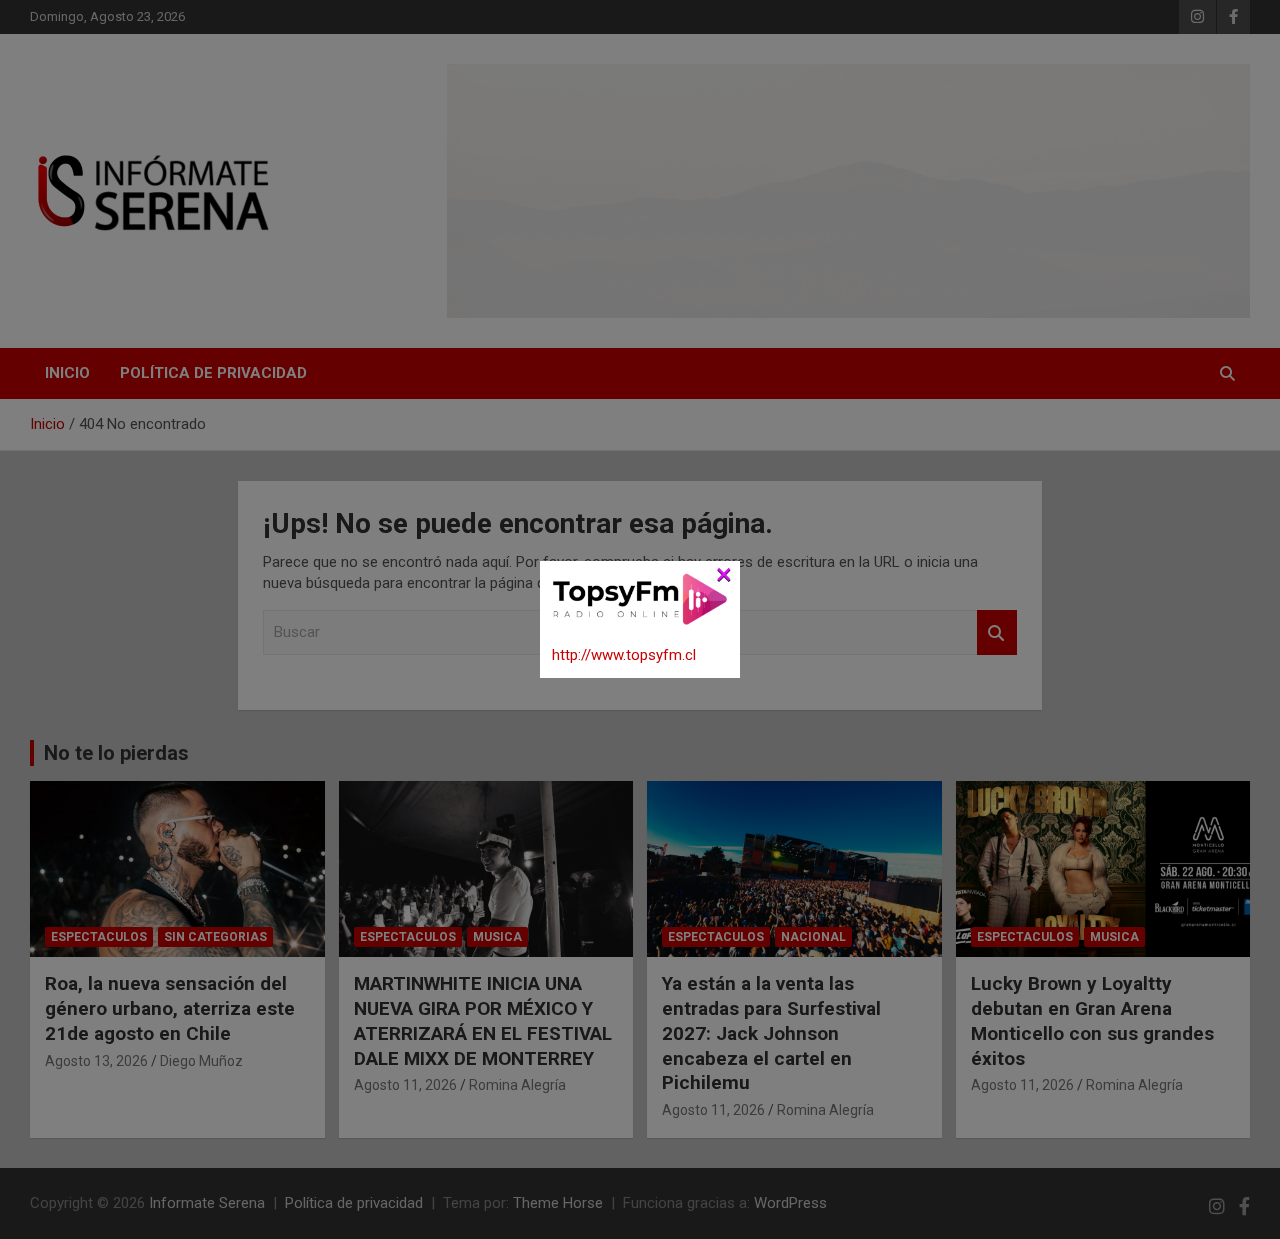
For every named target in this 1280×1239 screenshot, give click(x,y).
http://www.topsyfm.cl (624, 655)
